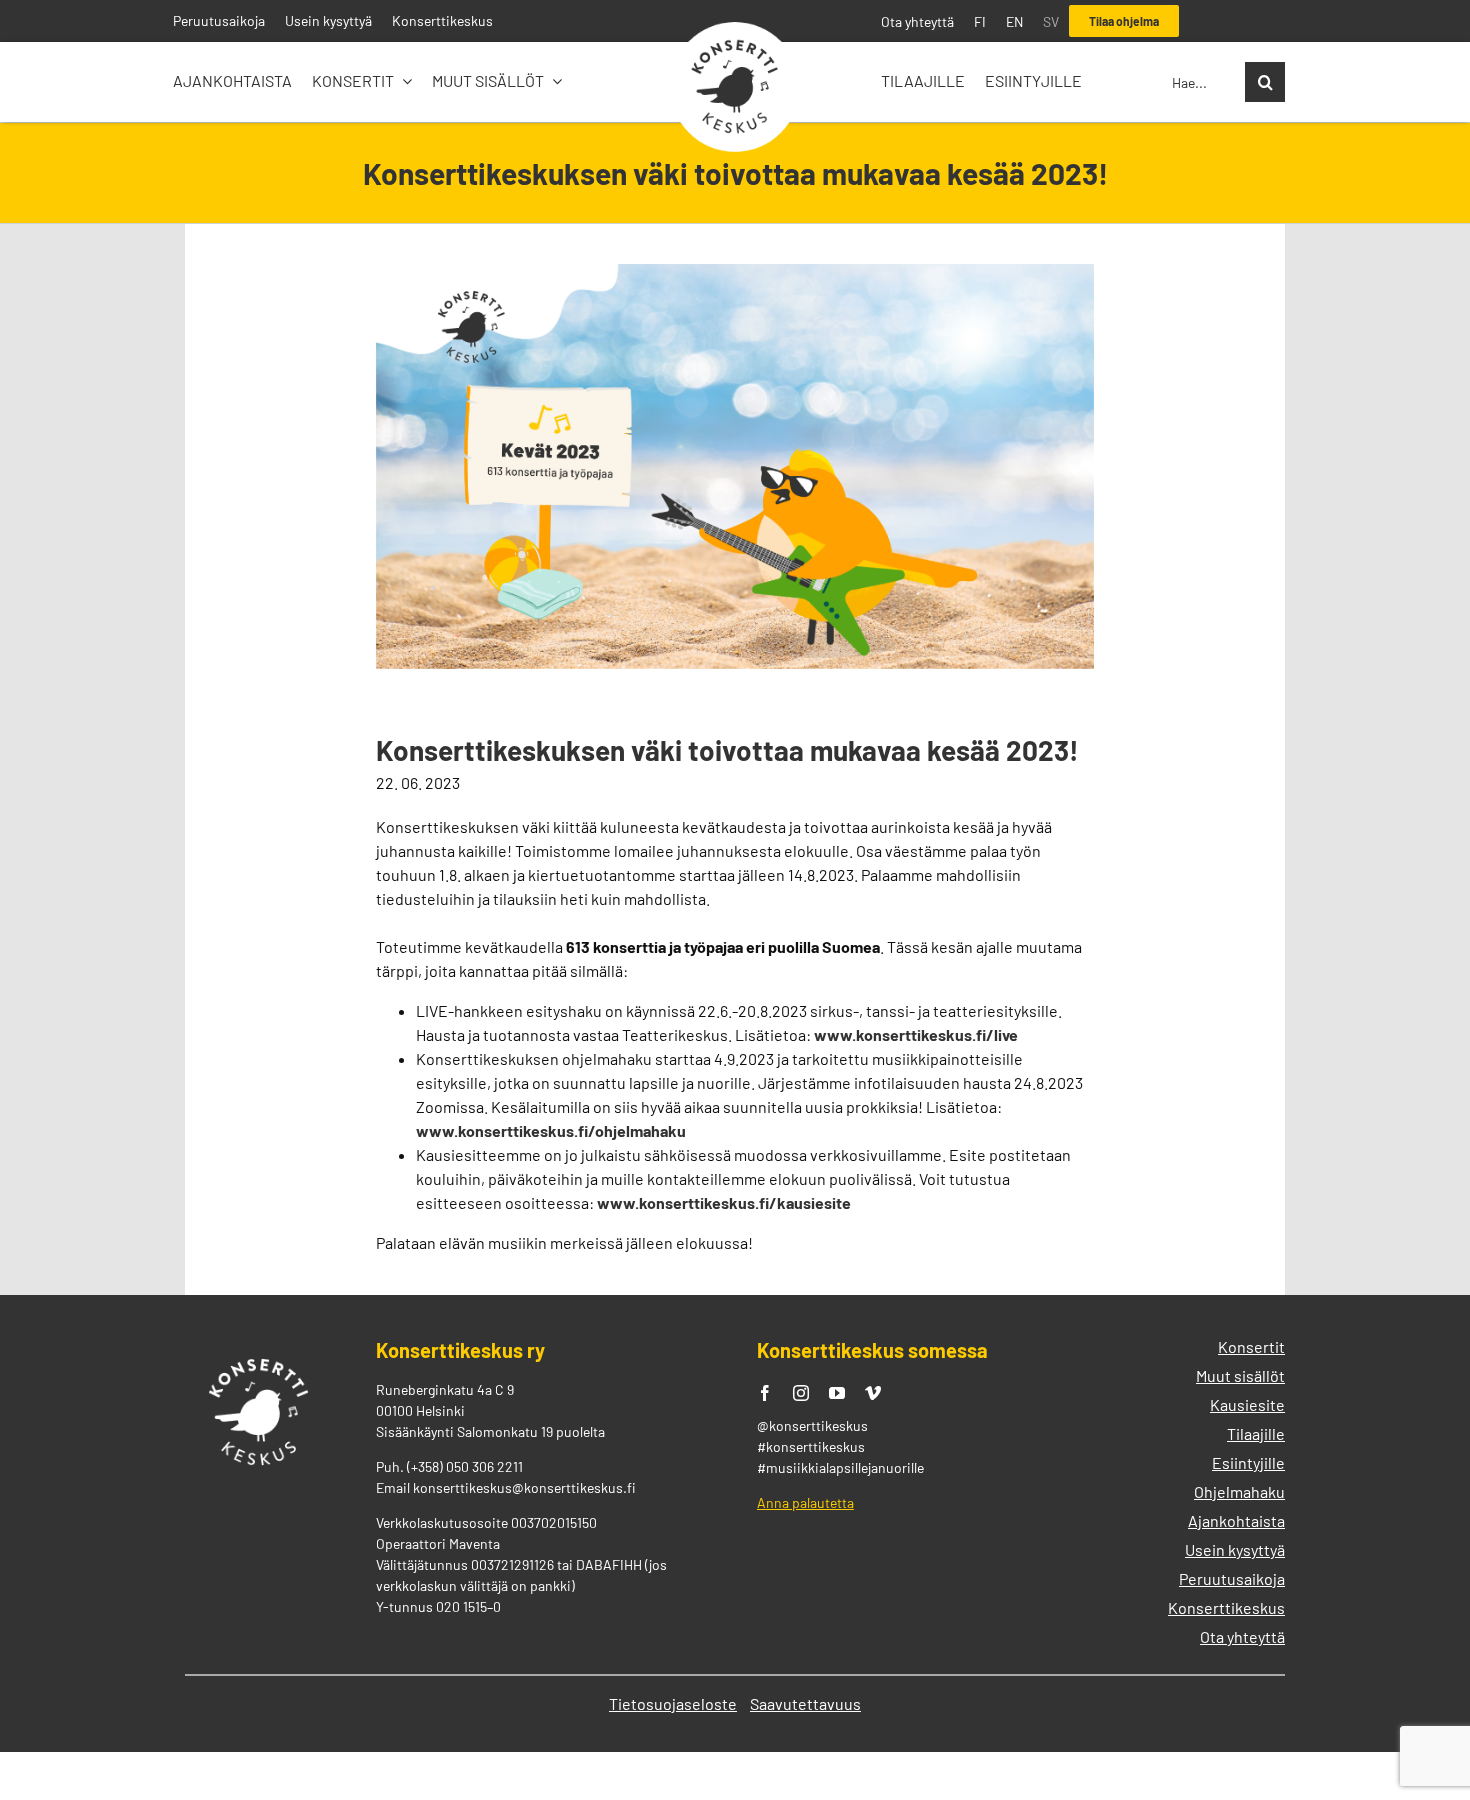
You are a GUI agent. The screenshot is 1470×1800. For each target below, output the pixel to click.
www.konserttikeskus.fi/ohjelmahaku (551, 1130)
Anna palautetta (805, 1502)
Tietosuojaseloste (673, 1703)
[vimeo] (873, 1393)
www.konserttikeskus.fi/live (916, 1034)
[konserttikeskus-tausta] (735, 29)
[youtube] (837, 1393)
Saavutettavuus (805, 1703)
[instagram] (801, 1393)
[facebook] (765, 1393)
